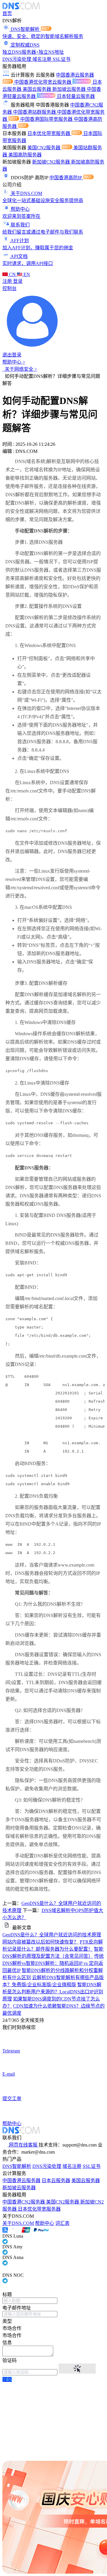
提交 (7, 2379)
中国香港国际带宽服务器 (47, 119)
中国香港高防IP (66, 178)
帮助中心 (45, 2223)
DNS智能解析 (17, 2166)
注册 (8, 281)
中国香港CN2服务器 (24, 2202)
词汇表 (62, 2223)
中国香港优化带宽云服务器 (43, 82)
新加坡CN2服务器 (52, 162)
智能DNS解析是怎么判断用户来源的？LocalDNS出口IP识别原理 (53, 1992)
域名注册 (43, 59)
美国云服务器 (37, 89)
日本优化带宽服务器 (49, 133)
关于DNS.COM (18, 2223)
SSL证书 (62, 59)
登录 (18, 281)
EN (26, 274)
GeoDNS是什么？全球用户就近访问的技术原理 (52, 1935)
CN (12, 274)
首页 (7, 14)
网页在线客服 (23, 2145)
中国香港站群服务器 (35, 112)
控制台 (10, 288)
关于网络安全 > (20, 369)
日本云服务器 (56, 2181)
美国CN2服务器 (44, 148)
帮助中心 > (14, 362)
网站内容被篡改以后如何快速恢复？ (40, 1942)
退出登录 (12, 355)
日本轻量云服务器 (76, 96)
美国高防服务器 (25, 155)
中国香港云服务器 (21, 2181)
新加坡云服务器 (70, 89)
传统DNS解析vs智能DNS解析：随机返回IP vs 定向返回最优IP (53, 1963)
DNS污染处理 (17, 59)
